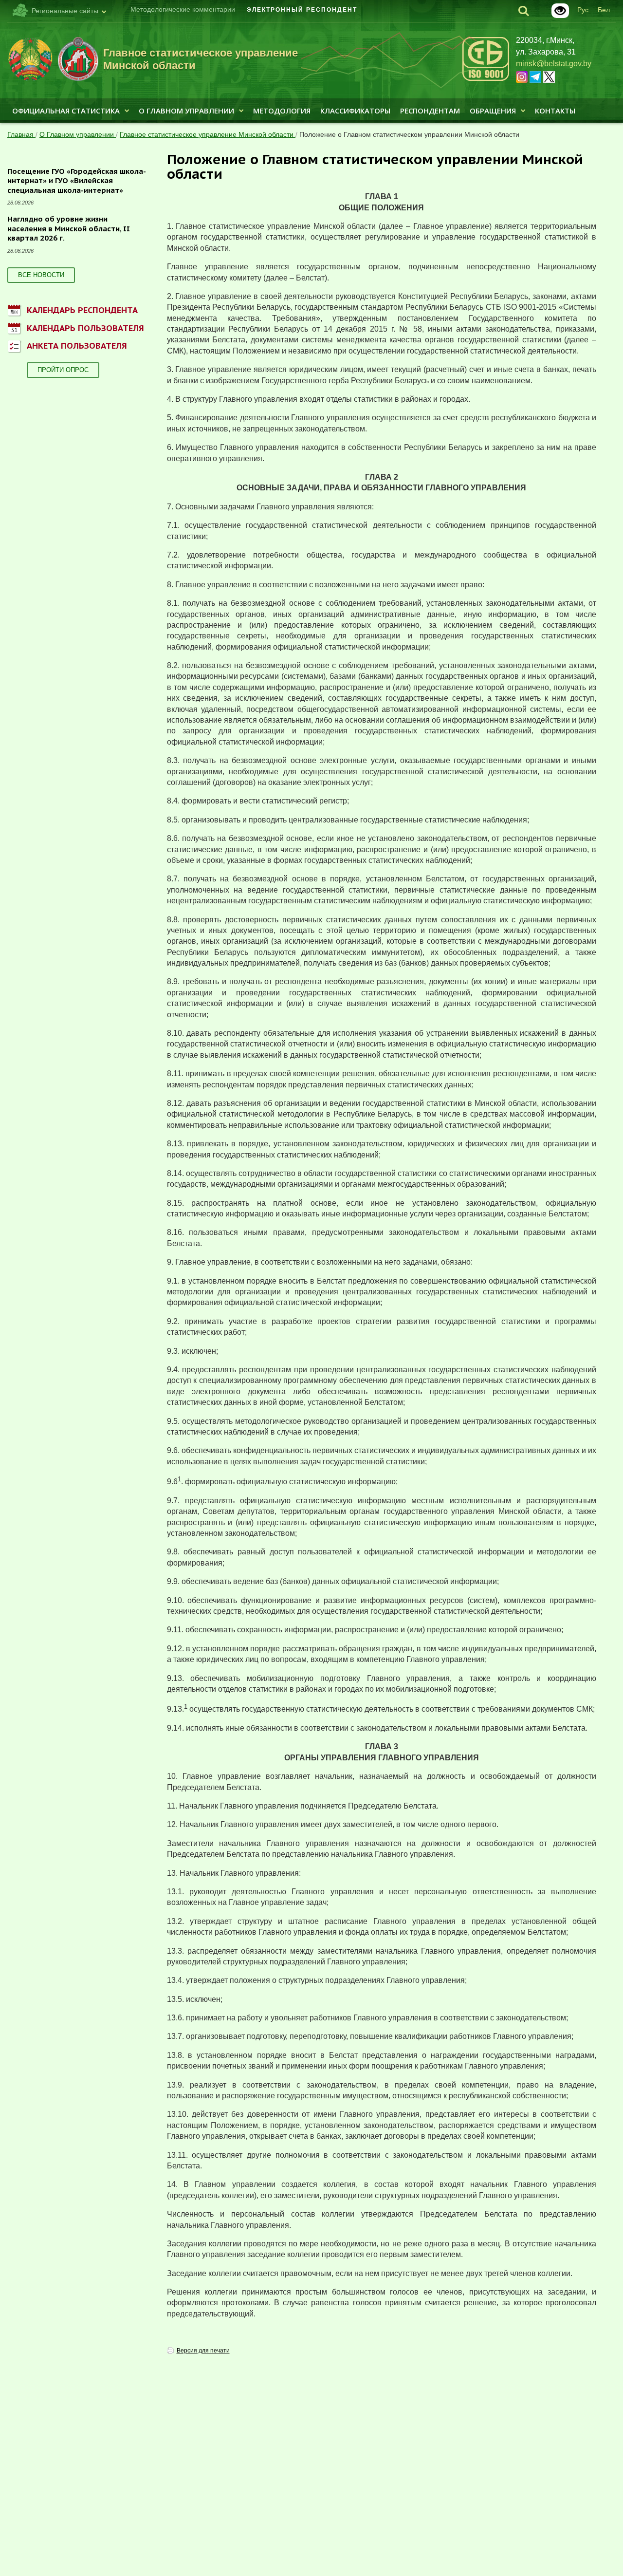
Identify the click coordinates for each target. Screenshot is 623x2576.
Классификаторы (355, 111)
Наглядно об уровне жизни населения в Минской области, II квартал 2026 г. (69, 228)
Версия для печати (203, 2351)
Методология (282, 111)
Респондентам (430, 111)
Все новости (41, 275)
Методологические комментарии (183, 9)
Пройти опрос (63, 370)
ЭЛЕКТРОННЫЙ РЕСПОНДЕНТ (302, 10)
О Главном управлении (186, 111)
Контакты (555, 111)
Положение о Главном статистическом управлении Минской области (409, 134)
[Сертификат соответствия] (486, 79)
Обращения (493, 111)
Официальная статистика (66, 111)
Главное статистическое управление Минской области (208, 134)
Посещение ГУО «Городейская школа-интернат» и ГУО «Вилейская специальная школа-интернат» (77, 181)
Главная (21, 134)
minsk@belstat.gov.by (554, 64)
